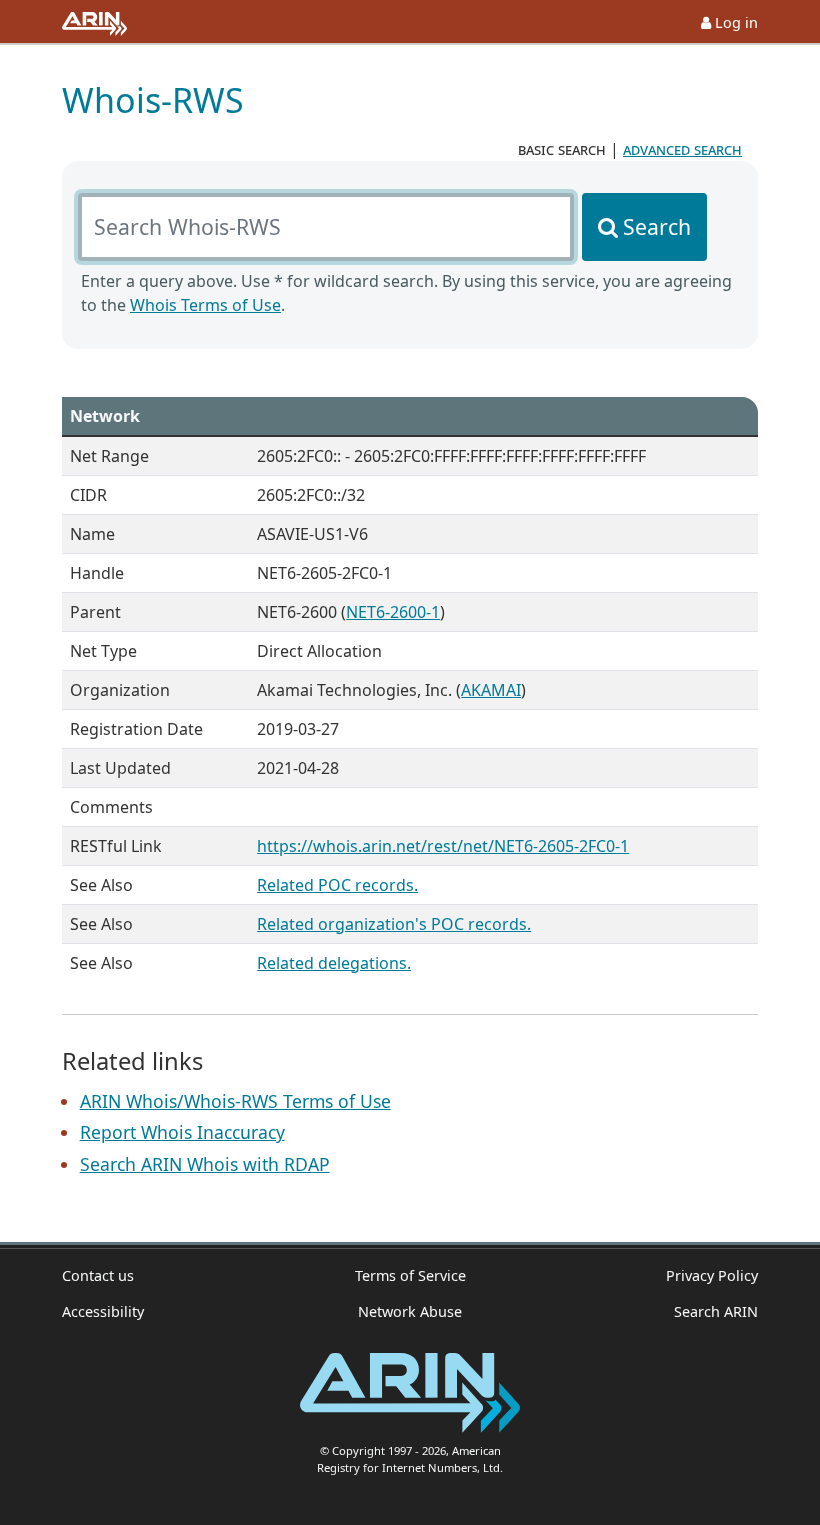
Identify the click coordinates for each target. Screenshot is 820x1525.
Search (657, 226)
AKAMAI (491, 690)
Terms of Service (410, 1275)
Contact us (98, 1275)
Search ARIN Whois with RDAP (205, 1164)
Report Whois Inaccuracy (182, 1132)
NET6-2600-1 (393, 612)
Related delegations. (334, 963)
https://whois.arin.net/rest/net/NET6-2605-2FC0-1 (443, 846)
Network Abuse (410, 1311)
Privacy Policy (712, 1275)
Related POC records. (337, 885)
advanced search (682, 149)
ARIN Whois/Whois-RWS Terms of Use (235, 1101)
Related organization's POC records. (394, 924)
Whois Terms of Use (205, 305)
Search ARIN (716, 1311)
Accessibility (103, 1311)
